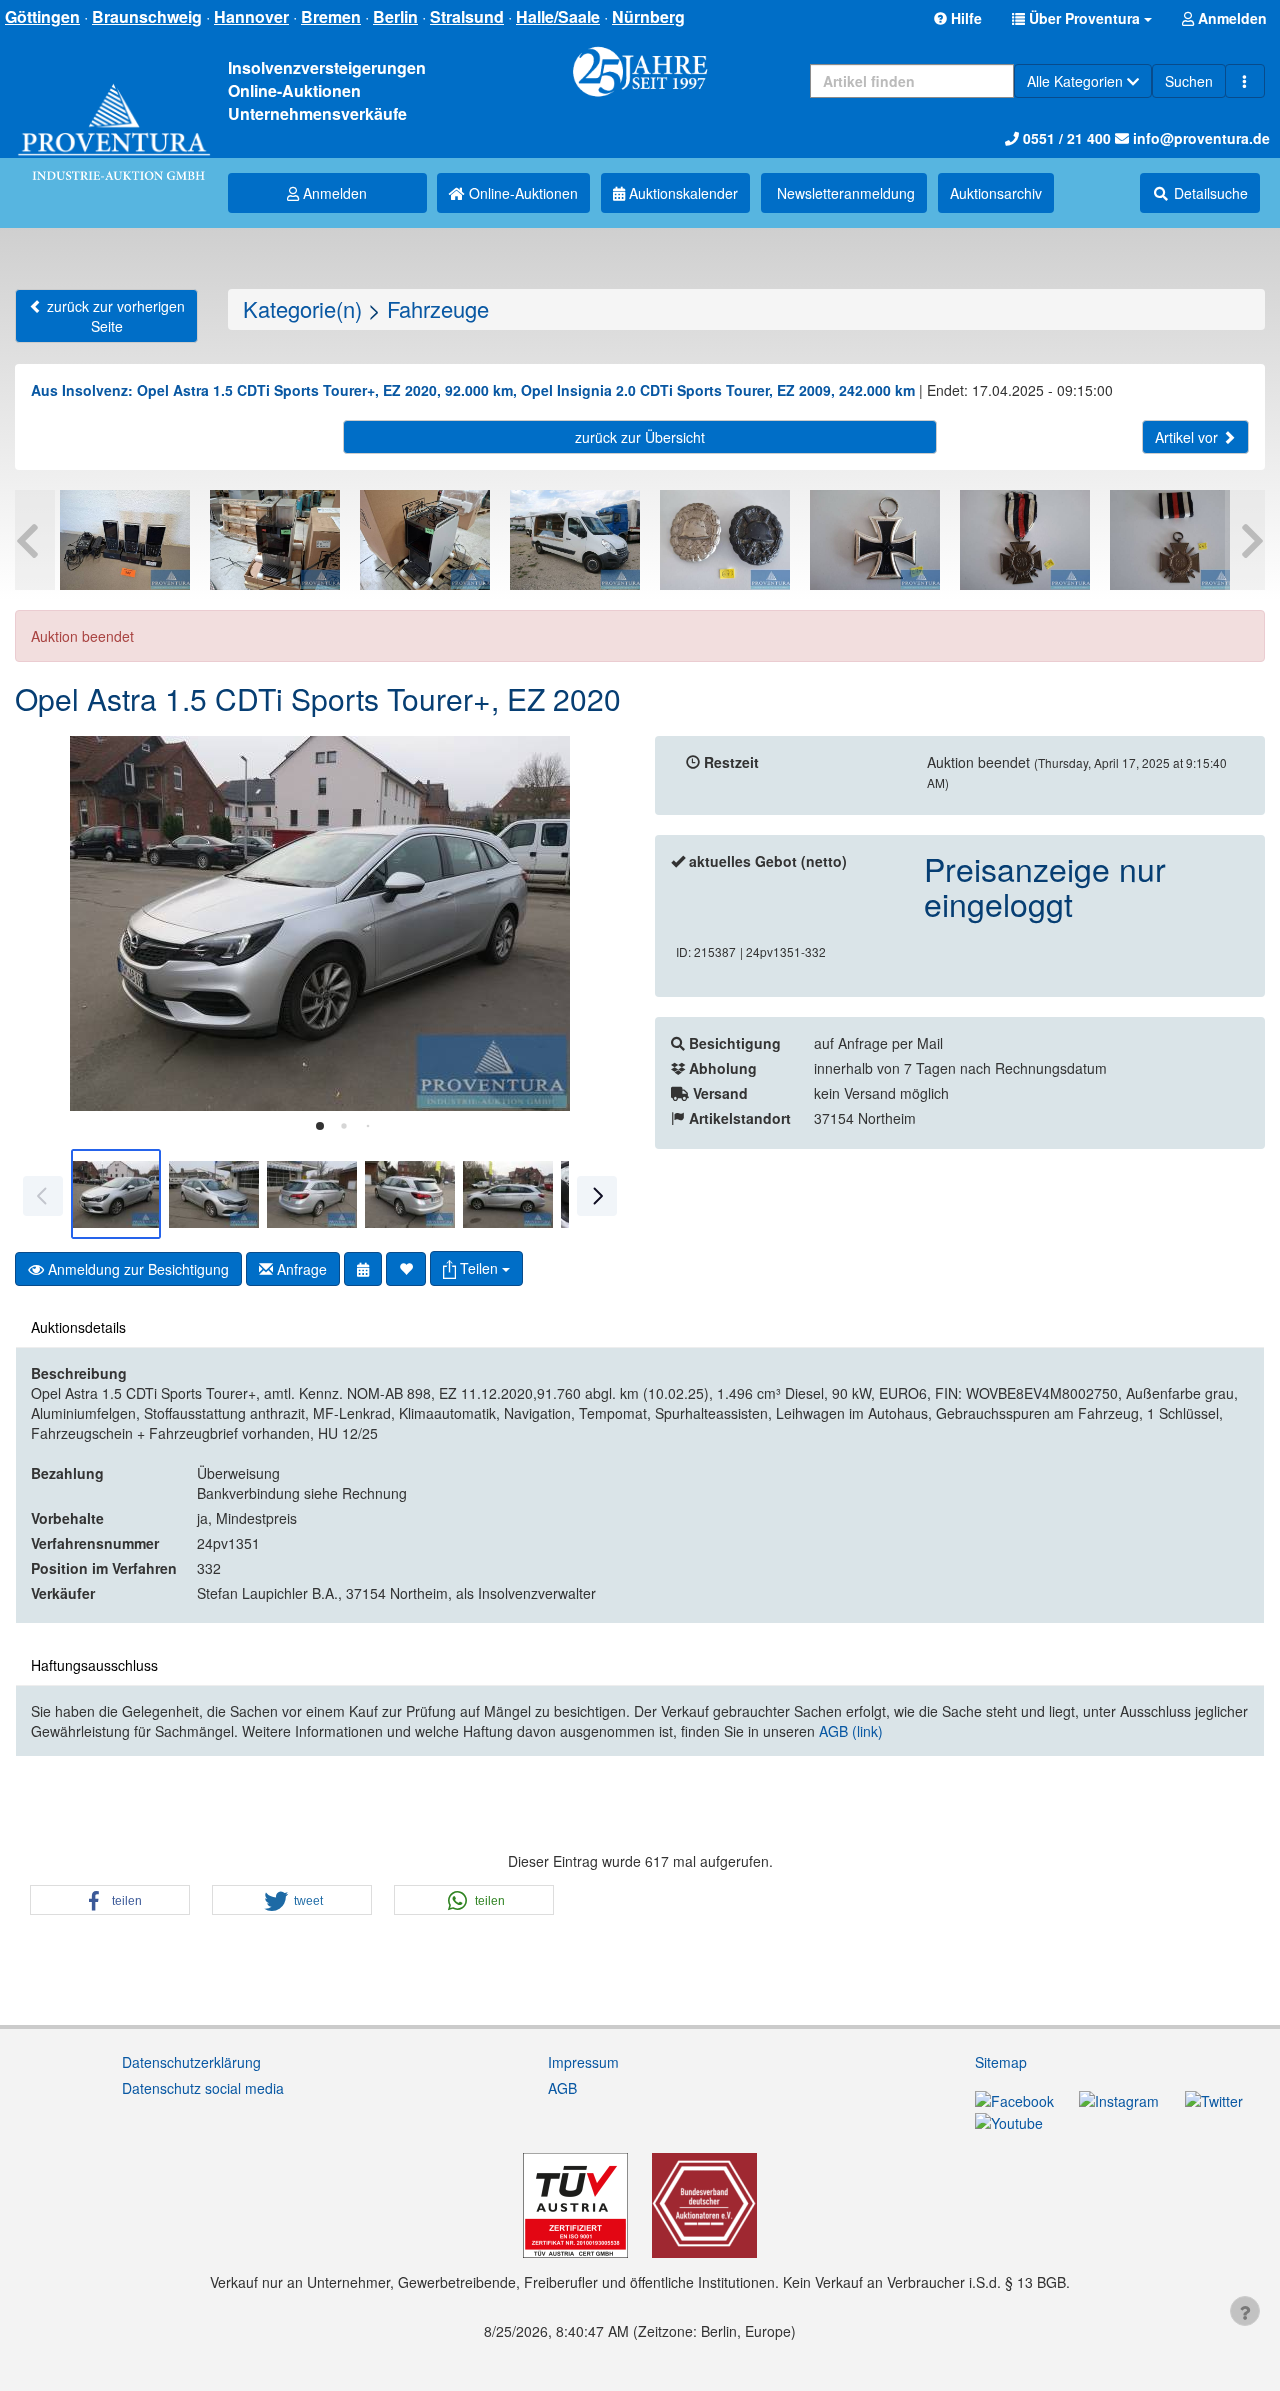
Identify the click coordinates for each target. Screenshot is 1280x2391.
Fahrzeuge (438, 308)
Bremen (331, 16)
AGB (562, 2088)
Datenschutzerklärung (191, 2062)
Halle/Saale (558, 16)
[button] (1082, 18)
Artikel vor (1188, 437)
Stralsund (467, 16)
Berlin (395, 16)
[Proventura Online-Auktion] (114, 113)
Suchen (1189, 81)
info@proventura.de (1199, 138)
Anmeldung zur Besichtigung (136, 1269)
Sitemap (1001, 2062)
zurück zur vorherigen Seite (114, 316)
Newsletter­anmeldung (844, 193)
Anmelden (333, 193)
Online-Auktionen (521, 193)
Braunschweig (147, 16)
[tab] (320, 1126)
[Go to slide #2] (214, 1194)
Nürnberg (648, 16)
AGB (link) (851, 1731)
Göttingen (42, 16)
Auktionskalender (681, 193)
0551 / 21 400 (1065, 138)
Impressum (583, 2062)
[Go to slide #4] (410, 1194)
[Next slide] (595, 924)
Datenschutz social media (203, 2088)
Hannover (251, 16)
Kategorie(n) (302, 308)
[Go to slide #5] (508, 1194)
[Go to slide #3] (312, 1194)
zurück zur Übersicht (640, 437)
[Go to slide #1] (116, 1194)
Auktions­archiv (996, 193)
